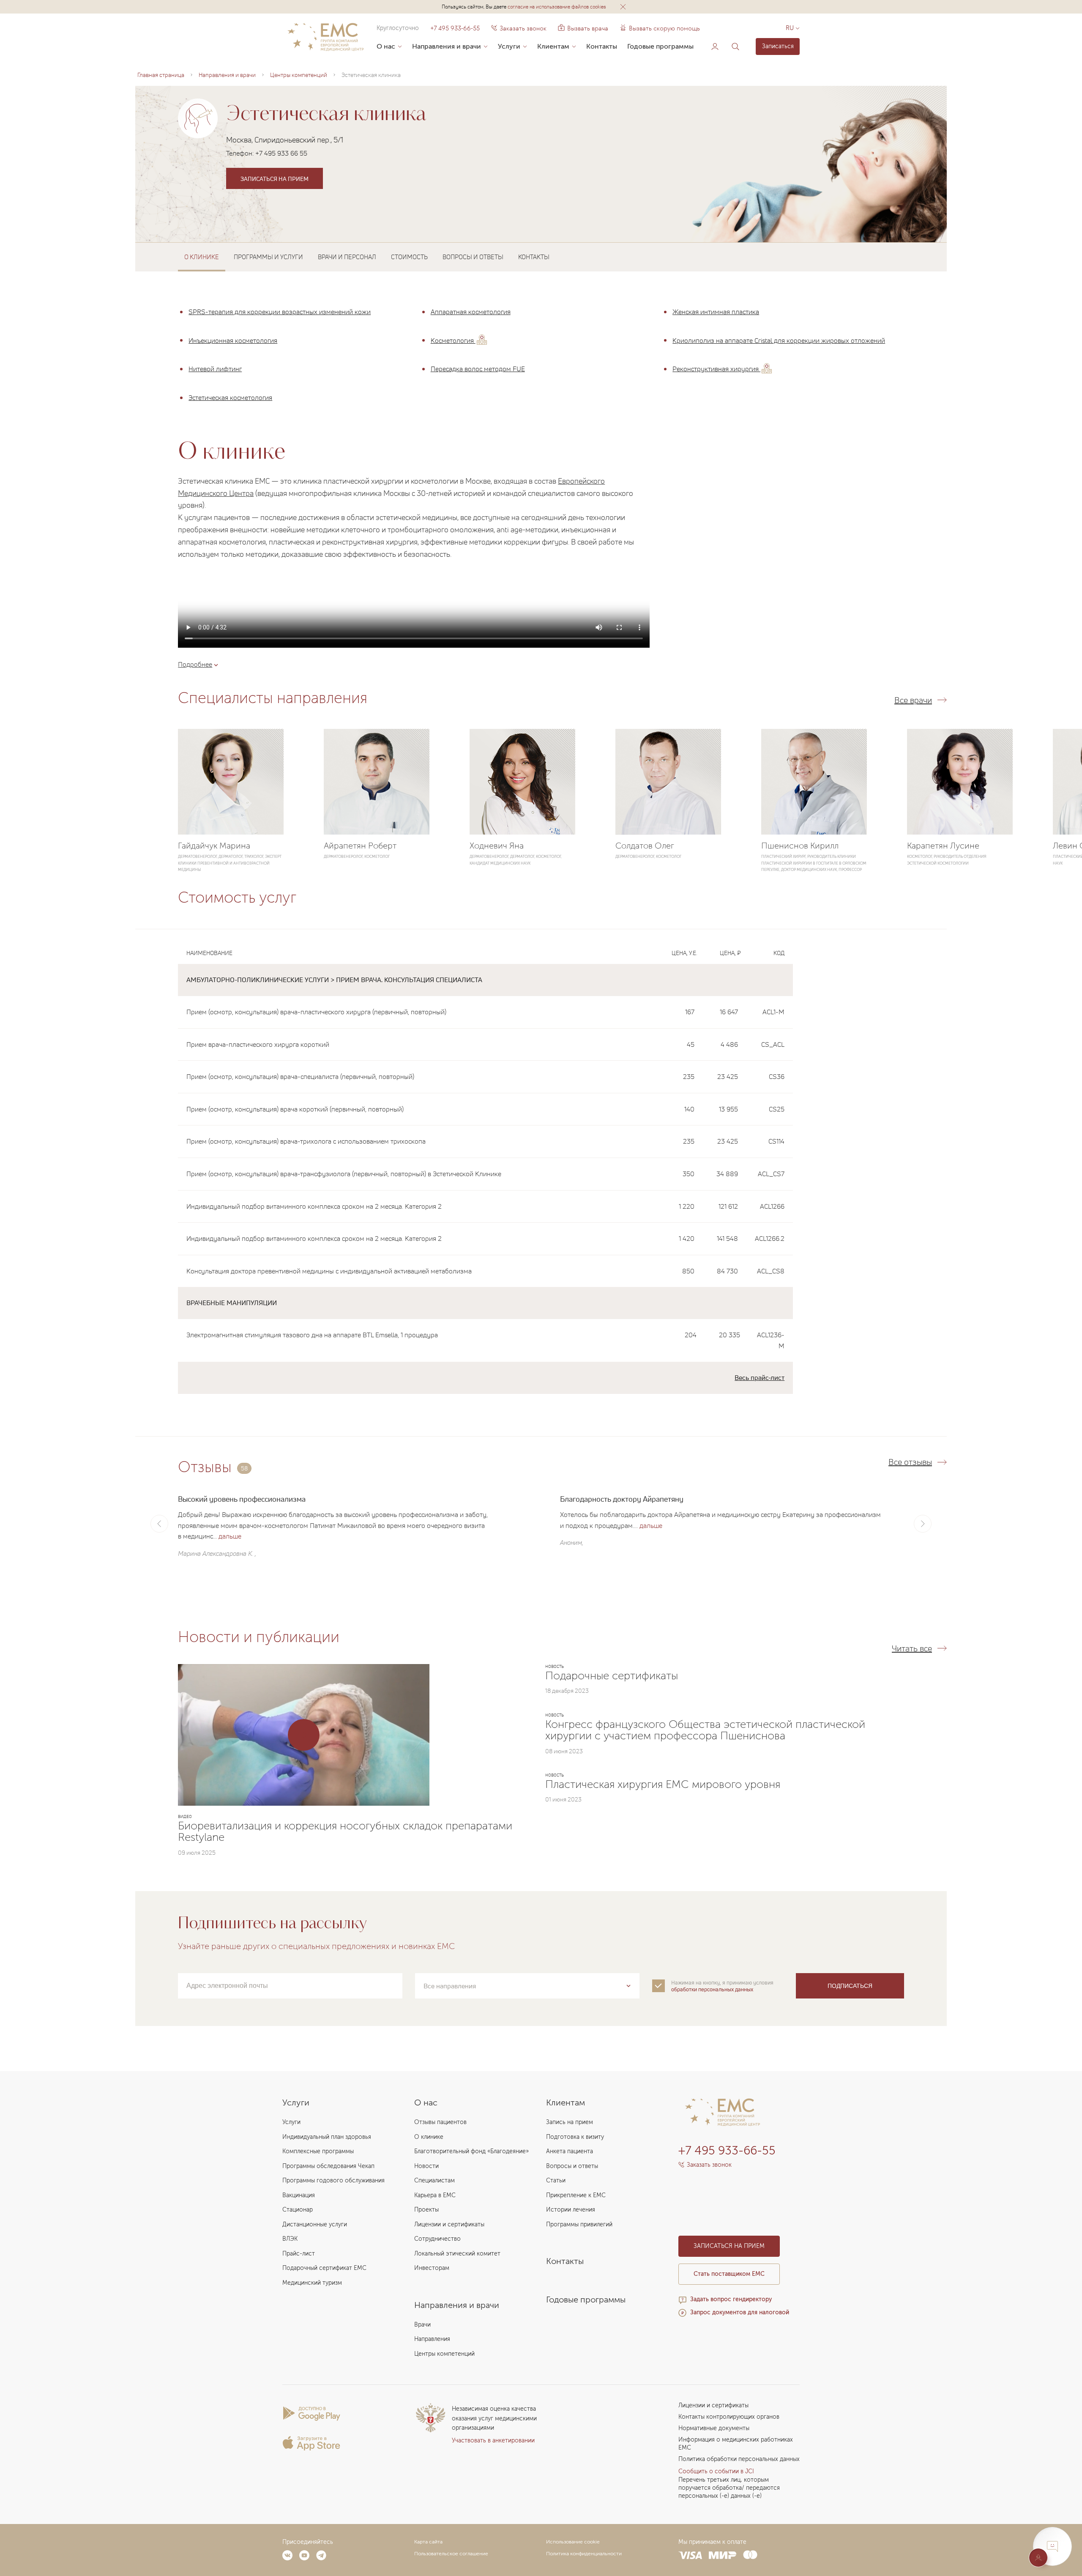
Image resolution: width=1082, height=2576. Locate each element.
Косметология (453, 340)
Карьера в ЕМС (435, 2195)
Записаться (778, 46)
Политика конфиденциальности (584, 2554)
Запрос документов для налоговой (740, 2312)
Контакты (602, 46)
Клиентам (553, 46)
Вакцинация (299, 2195)
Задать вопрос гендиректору (731, 2299)
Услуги (509, 46)
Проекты (426, 2210)
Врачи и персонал (347, 257)
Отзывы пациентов (440, 2122)
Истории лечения (571, 2210)
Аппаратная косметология (471, 312)
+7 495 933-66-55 (455, 28)
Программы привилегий (579, 2224)
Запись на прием (570, 2122)
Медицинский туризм (312, 2283)
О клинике (429, 2137)
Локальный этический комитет (457, 2254)
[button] (623, 7)
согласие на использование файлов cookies (557, 7)
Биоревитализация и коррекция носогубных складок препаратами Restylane (345, 1831)
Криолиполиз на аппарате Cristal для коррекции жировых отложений (779, 340)
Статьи (556, 2180)
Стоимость (409, 257)
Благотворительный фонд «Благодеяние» (471, 2151)
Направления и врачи (447, 46)
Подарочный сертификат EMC (324, 2268)
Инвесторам (432, 2268)
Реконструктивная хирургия (716, 369)
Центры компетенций (444, 2354)
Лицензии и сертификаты (449, 2224)
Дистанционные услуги (315, 2224)
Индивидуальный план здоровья (327, 2137)
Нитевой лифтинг (215, 369)
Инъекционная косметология (233, 340)
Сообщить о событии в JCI (716, 2471)
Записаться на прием (275, 179)
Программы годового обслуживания (333, 2180)
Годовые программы (660, 46)
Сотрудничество (437, 2239)
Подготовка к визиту (575, 2137)
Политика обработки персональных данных (739, 2459)
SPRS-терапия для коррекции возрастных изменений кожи (280, 312)
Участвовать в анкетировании (493, 2440)
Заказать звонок (523, 28)
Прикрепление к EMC (576, 2195)
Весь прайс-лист (760, 1377)
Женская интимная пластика (716, 312)
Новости (426, 2166)
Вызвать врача (583, 28)
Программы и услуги (268, 257)
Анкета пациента (570, 2151)
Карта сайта (428, 2542)
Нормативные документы (714, 2428)
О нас (386, 46)
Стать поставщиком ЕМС (729, 2274)
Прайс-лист (299, 2254)
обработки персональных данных (712, 1989)
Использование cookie (573, 2542)
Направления (432, 2339)
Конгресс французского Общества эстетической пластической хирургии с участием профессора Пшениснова (705, 1730)
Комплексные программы (318, 2151)
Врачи (422, 2325)
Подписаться (850, 1986)
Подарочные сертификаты (612, 1676)
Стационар (298, 2210)
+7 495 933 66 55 (281, 153)
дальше (230, 1536)
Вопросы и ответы (473, 257)
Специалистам (434, 2180)
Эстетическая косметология (230, 397)
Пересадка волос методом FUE (478, 369)
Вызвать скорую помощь (664, 28)
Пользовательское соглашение (451, 2554)
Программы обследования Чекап (328, 2166)
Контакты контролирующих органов (729, 2417)
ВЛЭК (290, 2239)
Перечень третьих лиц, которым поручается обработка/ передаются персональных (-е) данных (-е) (729, 2488)
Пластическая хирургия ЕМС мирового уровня (663, 1784)
